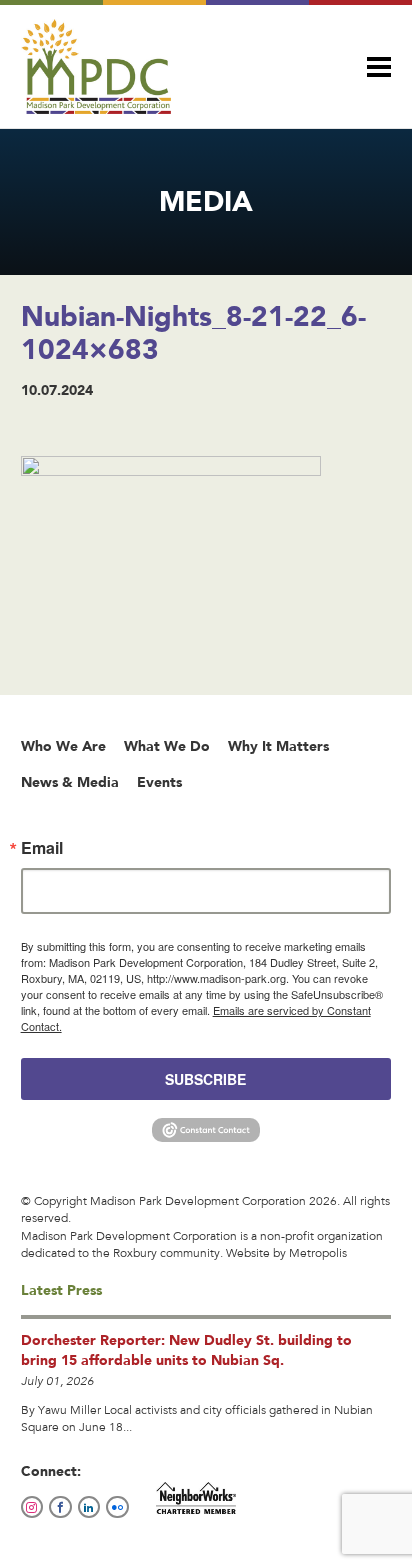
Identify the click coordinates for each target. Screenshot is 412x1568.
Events (159, 782)
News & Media (70, 782)
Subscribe (205, 1079)
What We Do (167, 746)
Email (42, 848)
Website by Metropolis (286, 1254)
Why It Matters (278, 746)
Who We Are (63, 746)
